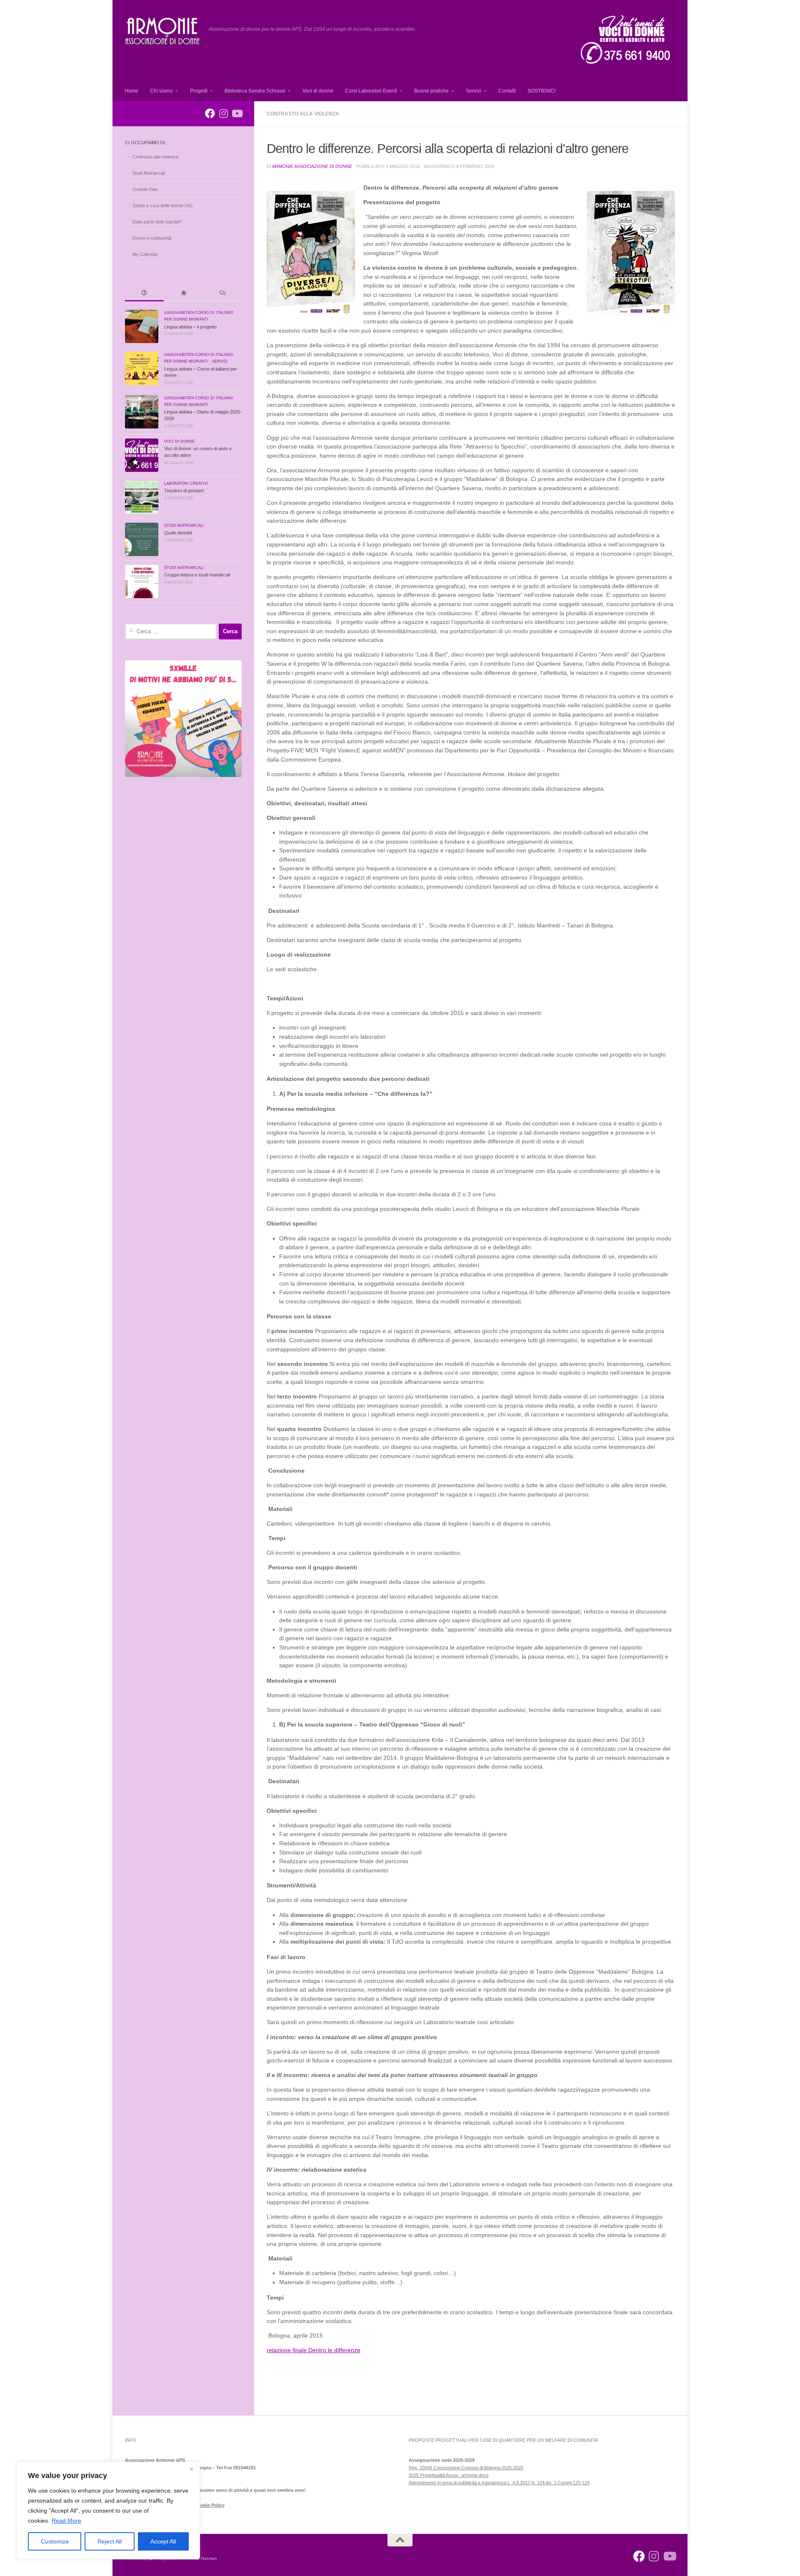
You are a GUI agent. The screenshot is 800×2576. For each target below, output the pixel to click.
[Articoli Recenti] (144, 294)
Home (131, 91)
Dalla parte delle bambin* (157, 222)
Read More (66, 2521)
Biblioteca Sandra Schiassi (255, 91)
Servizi (474, 91)
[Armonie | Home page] (163, 31)
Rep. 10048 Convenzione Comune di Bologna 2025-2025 (466, 2468)
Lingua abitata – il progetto (190, 327)
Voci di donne (318, 91)
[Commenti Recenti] (222, 294)
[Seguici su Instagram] (223, 113)
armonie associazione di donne (312, 166)
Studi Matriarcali (149, 173)
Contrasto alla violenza (303, 114)
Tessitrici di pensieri (184, 491)
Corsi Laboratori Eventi (371, 91)
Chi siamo (161, 91)
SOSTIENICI (541, 91)
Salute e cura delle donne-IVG (163, 205)
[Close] (191, 2469)
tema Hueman (204, 2558)
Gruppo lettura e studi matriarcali (197, 575)
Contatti (507, 91)
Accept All (163, 2541)
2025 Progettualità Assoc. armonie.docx (449, 2475)
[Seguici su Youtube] (237, 113)
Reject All (110, 2541)
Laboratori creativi (186, 484)
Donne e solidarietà (152, 238)
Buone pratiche (431, 91)
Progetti (199, 91)
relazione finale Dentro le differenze (314, 2350)
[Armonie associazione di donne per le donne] (210, 113)
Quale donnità (178, 533)
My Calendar (145, 254)
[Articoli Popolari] (183, 294)
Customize (55, 2541)
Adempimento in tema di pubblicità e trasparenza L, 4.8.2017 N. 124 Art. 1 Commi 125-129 (499, 2483)
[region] (108, 2511)
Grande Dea (145, 189)
